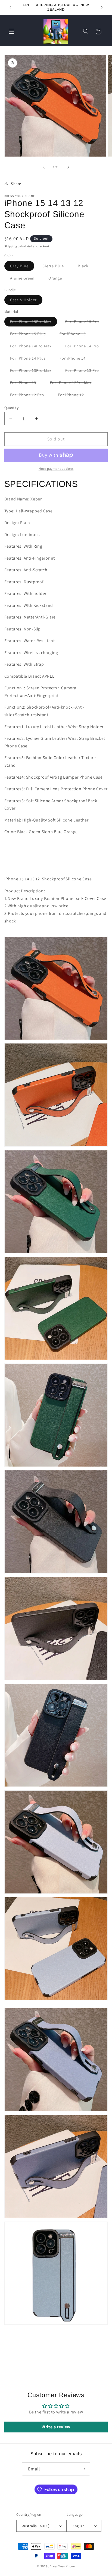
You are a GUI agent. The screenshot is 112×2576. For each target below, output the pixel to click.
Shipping (11, 246)
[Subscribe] (83, 2469)
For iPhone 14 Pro (85, 347)
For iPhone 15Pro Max (34, 323)
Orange (58, 279)
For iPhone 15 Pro (85, 323)
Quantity (11, 408)
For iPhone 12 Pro (30, 396)
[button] (11, 31)
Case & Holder (26, 301)
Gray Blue (22, 267)
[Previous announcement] (10, 7)
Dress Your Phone (62, 2566)
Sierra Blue (56, 267)
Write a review (56, 2427)
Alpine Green (25, 279)
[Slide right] (68, 167)
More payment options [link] (56, 469)
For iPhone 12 (74, 396)
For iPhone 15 (76, 335)
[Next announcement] (102, 7)
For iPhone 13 (26, 384)
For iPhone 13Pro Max (34, 371)
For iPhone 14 (76, 359)
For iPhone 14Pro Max (34, 347)
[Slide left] (44, 167)
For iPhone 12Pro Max (74, 384)
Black (86, 267)
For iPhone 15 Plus (31, 335)
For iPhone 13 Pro (85, 371)
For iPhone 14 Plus (31, 359)
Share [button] (16, 184)
